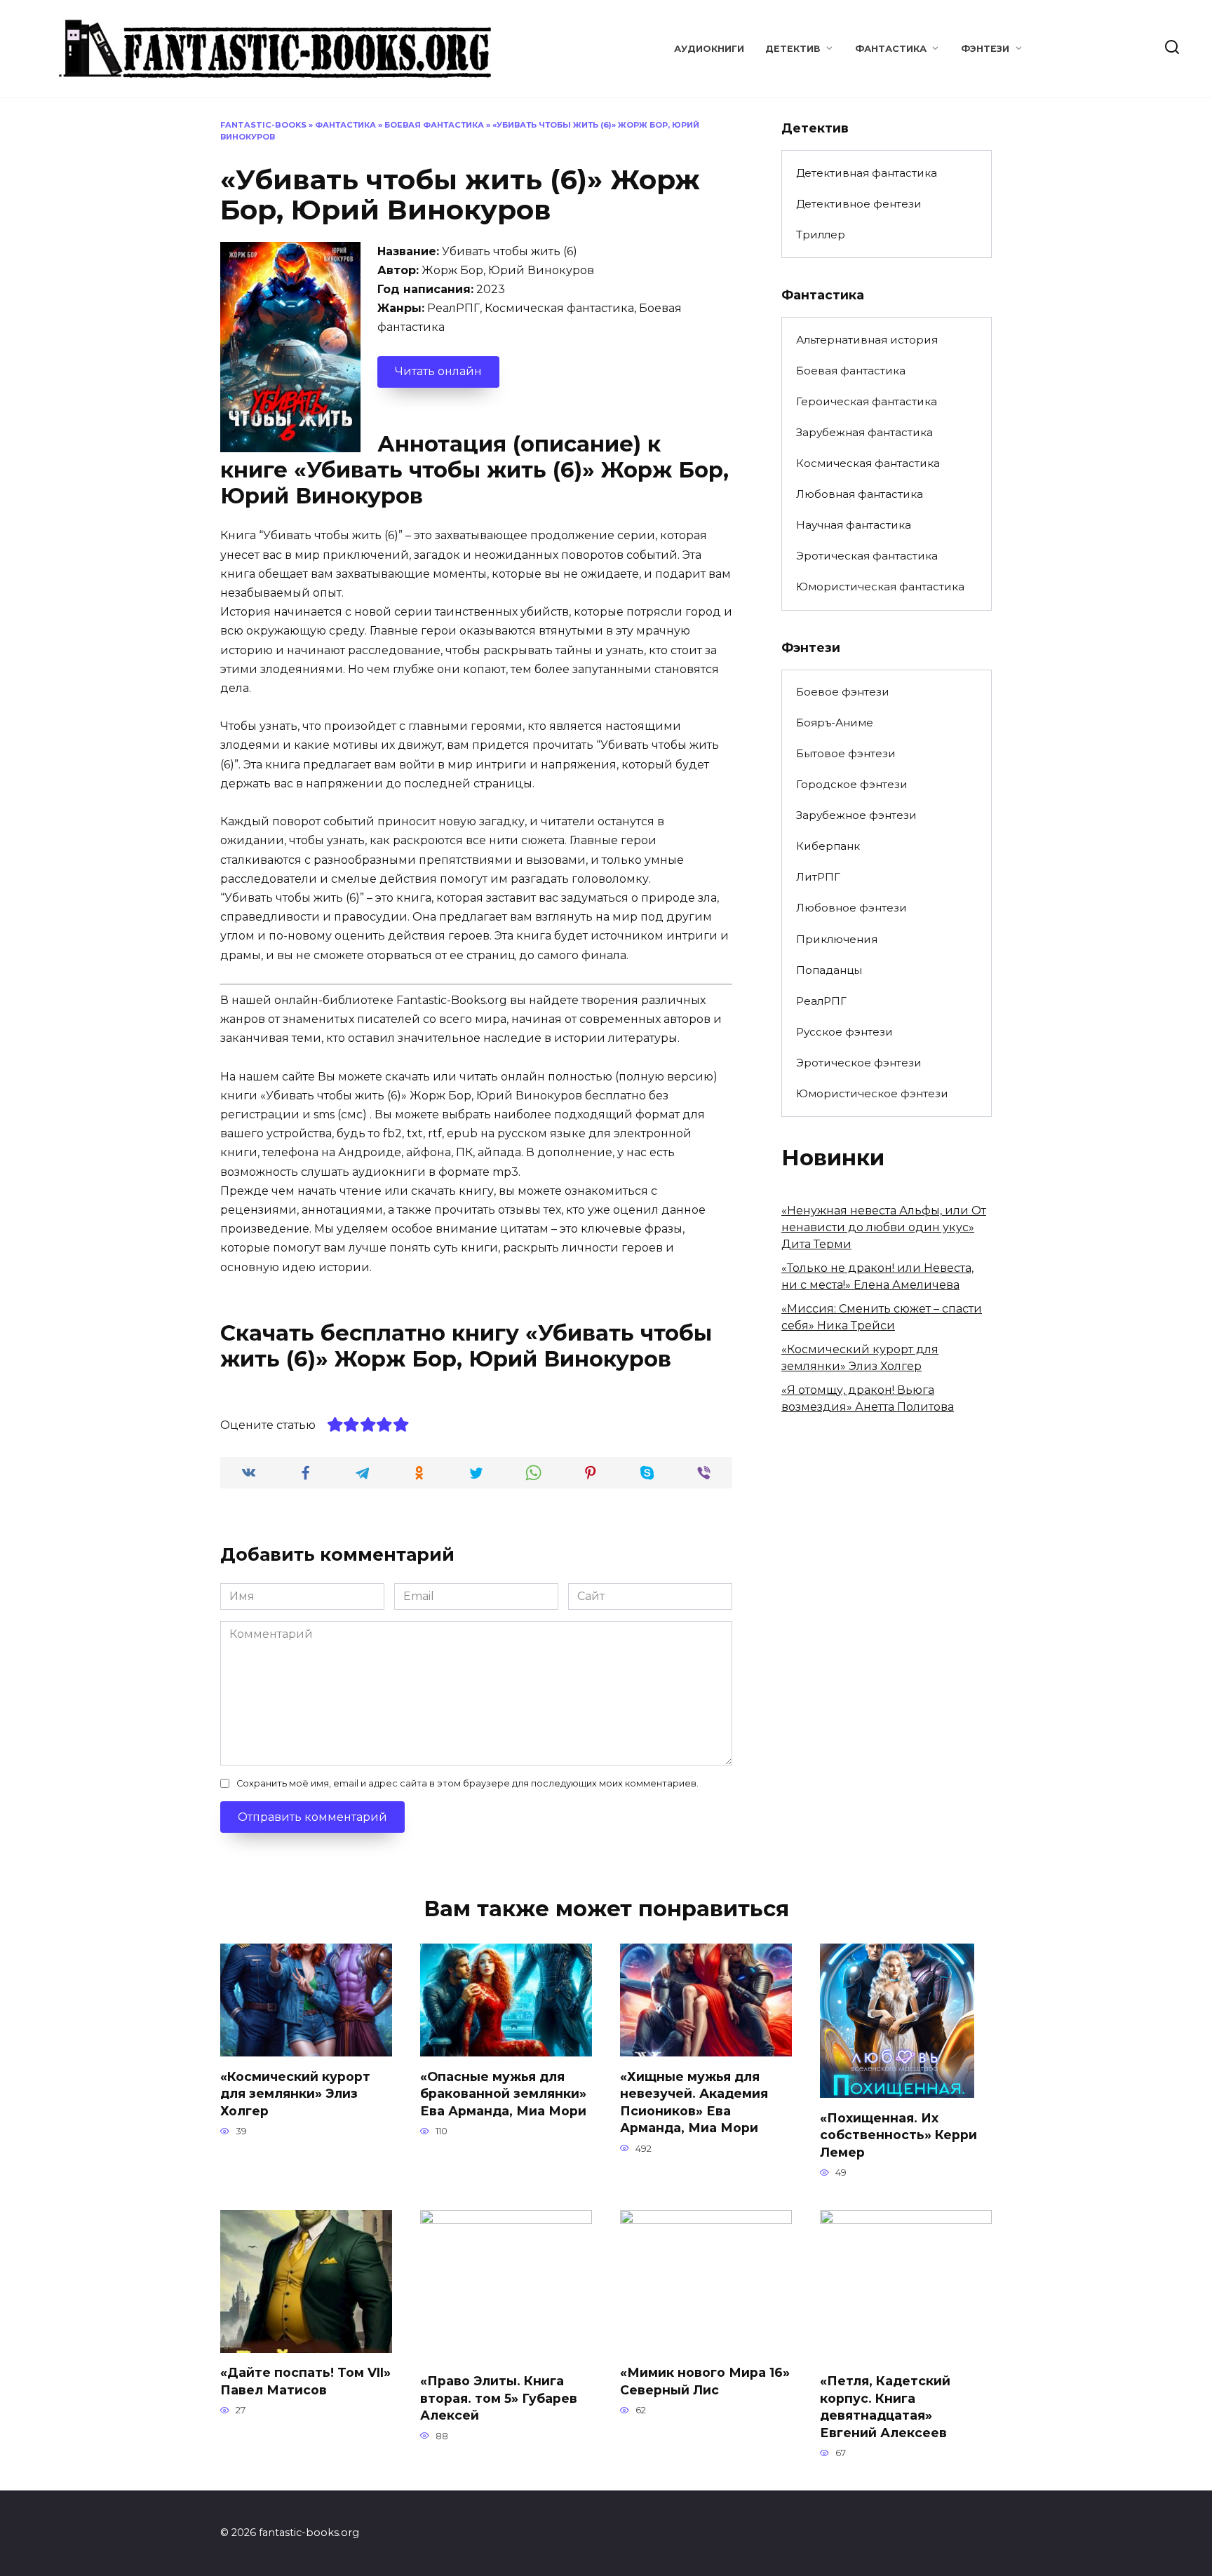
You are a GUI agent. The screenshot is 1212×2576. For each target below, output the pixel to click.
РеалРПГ (821, 1001)
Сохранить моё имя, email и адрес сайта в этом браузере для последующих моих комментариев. (467, 1783)
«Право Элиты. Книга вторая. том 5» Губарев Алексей (499, 2398)
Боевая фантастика (434, 125)
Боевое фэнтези (843, 692)
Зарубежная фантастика (864, 432)
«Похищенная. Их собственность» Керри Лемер (898, 2134)
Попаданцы (829, 970)
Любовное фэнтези (851, 908)
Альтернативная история (867, 340)
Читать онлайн (438, 371)
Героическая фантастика (867, 401)
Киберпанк (828, 846)
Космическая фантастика (868, 463)
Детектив (793, 49)
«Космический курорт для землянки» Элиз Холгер (295, 2093)
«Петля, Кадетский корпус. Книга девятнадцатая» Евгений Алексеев (885, 2407)
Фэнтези (985, 49)
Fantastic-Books (263, 125)
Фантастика (891, 49)
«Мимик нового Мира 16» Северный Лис (705, 2381)
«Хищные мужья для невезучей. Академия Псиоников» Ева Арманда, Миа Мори (694, 2102)
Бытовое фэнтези (846, 753)
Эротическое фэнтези (859, 1063)
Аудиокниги (709, 49)
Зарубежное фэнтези (856, 815)
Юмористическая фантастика (880, 587)
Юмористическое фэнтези (872, 1093)
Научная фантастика (854, 525)
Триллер (821, 235)
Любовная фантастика (860, 494)
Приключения (837, 939)
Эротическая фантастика (867, 556)
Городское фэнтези (852, 784)
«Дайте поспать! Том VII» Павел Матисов (305, 2381)
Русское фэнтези (844, 1032)
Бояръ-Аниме (835, 723)
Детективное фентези (859, 204)
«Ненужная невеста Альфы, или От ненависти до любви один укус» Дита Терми (884, 1227)
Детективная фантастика (867, 173)
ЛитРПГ (818, 877)
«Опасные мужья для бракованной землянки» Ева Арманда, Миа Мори (503, 2093)
